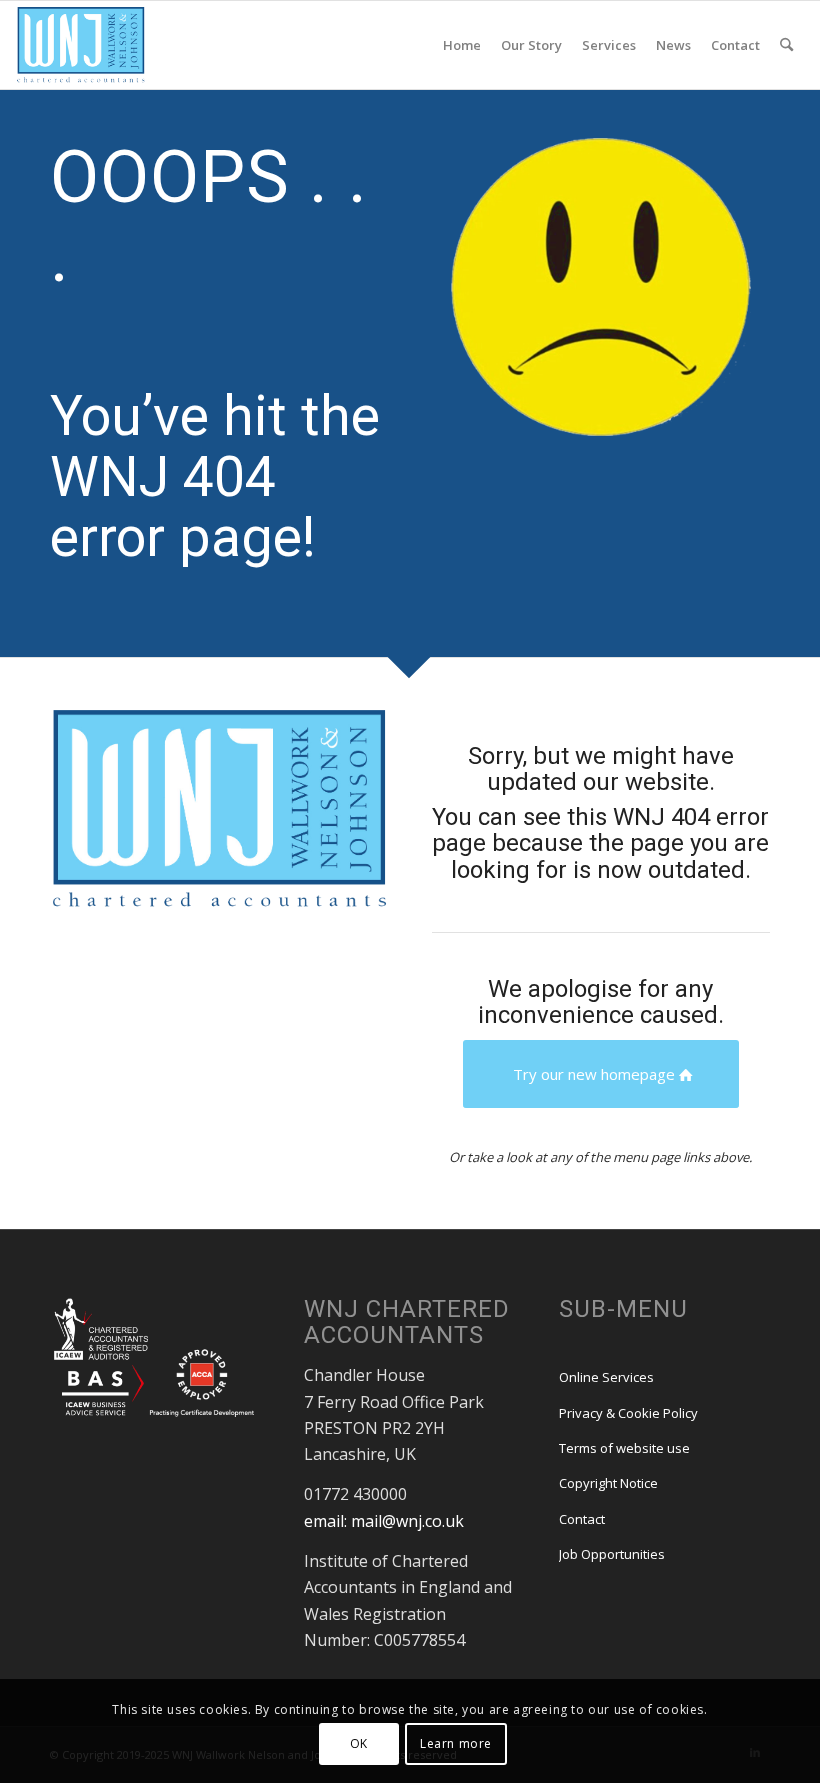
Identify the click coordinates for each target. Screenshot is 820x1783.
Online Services (606, 1377)
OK (359, 1743)
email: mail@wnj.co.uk (384, 1521)
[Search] (786, 45)
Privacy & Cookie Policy (628, 1413)
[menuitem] (462, 45)
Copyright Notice (608, 1483)
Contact (582, 1519)
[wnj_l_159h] (80, 45)
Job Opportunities (612, 1554)
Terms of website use (624, 1448)
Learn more (456, 1743)
